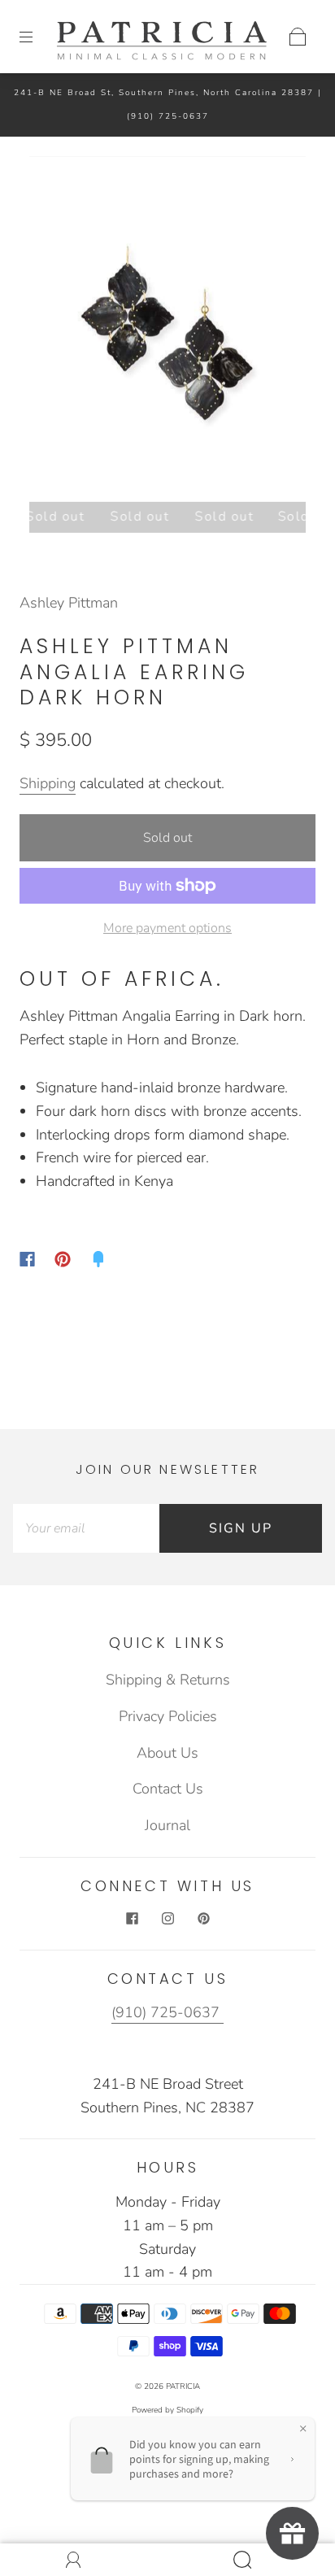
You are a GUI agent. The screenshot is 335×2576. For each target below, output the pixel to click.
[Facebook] (27, 1259)
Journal (167, 1825)
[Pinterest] (63, 1259)
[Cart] (298, 37)
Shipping (48, 783)
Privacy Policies (168, 1716)
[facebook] (132, 1918)
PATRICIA (183, 2386)
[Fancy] (98, 1259)
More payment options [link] (167, 928)
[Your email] (86, 1529)
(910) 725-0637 (168, 116)
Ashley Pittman (69, 603)
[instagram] (167, 1918)
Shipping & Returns (168, 1680)
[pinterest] (203, 1918)
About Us (167, 1753)
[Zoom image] (167, 332)
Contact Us (168, 1789)
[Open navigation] (37, 37)
